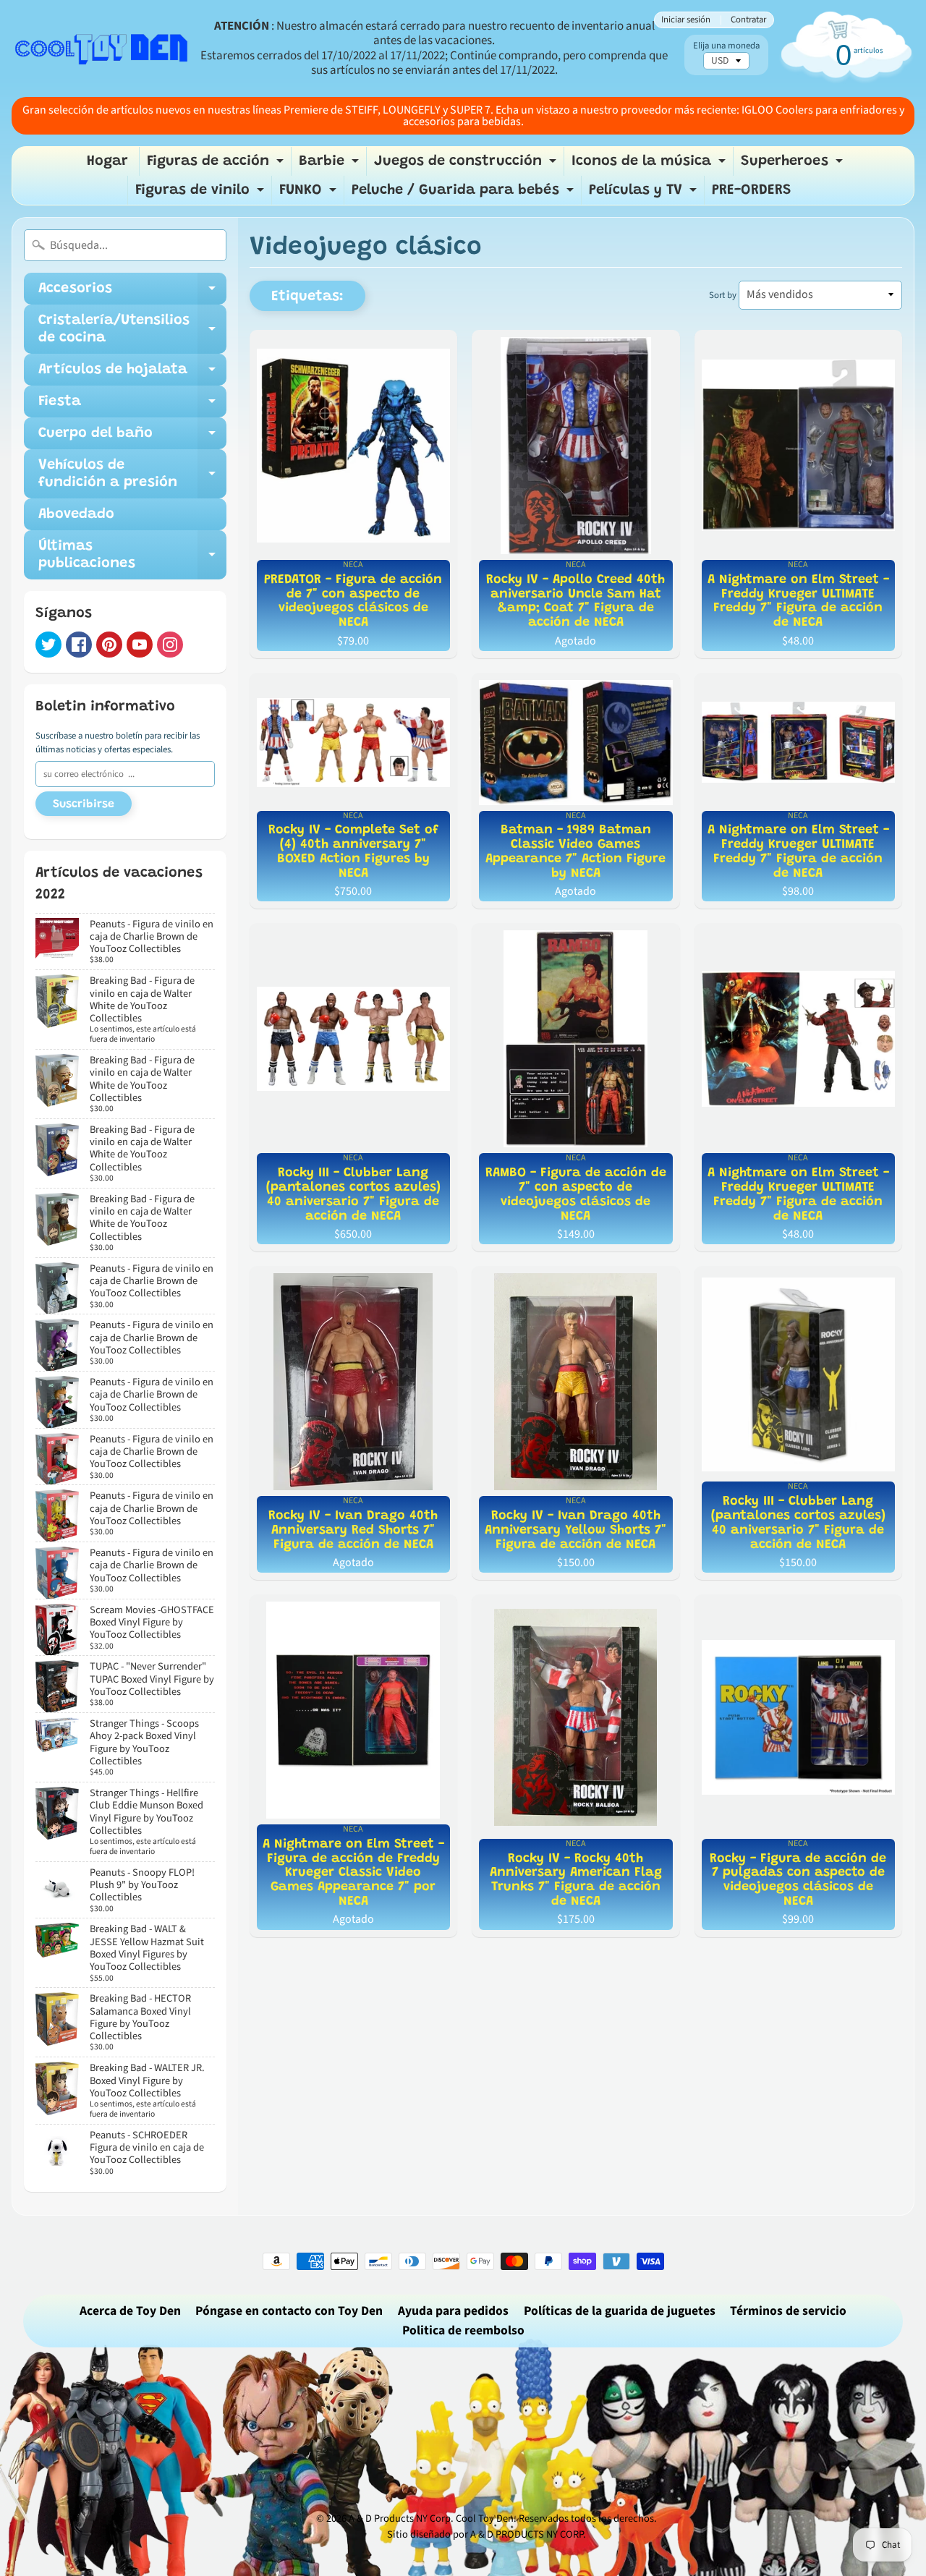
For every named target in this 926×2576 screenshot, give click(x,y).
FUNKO (310, 194)
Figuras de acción (217, 165)
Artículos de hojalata (132, 374)
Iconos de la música (650, 165)
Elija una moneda (726, 46)
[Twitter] (48, 645)
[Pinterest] (109, 645)
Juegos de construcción (467, 165)
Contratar (748, 20)
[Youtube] (140, 645)
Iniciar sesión (686, 20)
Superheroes (794, 165)
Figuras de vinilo (201, 194)
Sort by (723, 295)
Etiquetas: (307, 297)
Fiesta (132, 406)
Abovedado (76, 514)
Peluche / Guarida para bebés (464, 194)
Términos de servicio (788, 2311)
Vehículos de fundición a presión (132, 475)
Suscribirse (84, 804)
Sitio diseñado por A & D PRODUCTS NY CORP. (487, 2534)
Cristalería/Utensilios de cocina (132, 330)
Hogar (107, 161)
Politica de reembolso (463, 2330)
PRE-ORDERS (752, 190)
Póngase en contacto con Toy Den (289, 2311)
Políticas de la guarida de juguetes (620, 2311)
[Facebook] (79, 645)
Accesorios (132, 293)
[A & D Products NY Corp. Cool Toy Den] (102, 48)
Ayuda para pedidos (453, 2311)
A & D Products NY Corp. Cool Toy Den (431, 2518)
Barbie (331, 165)
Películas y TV (645, 194)
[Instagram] (170, 645)
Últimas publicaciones (132, 556)
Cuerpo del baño (132, 438)
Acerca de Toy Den (130, 2311)
